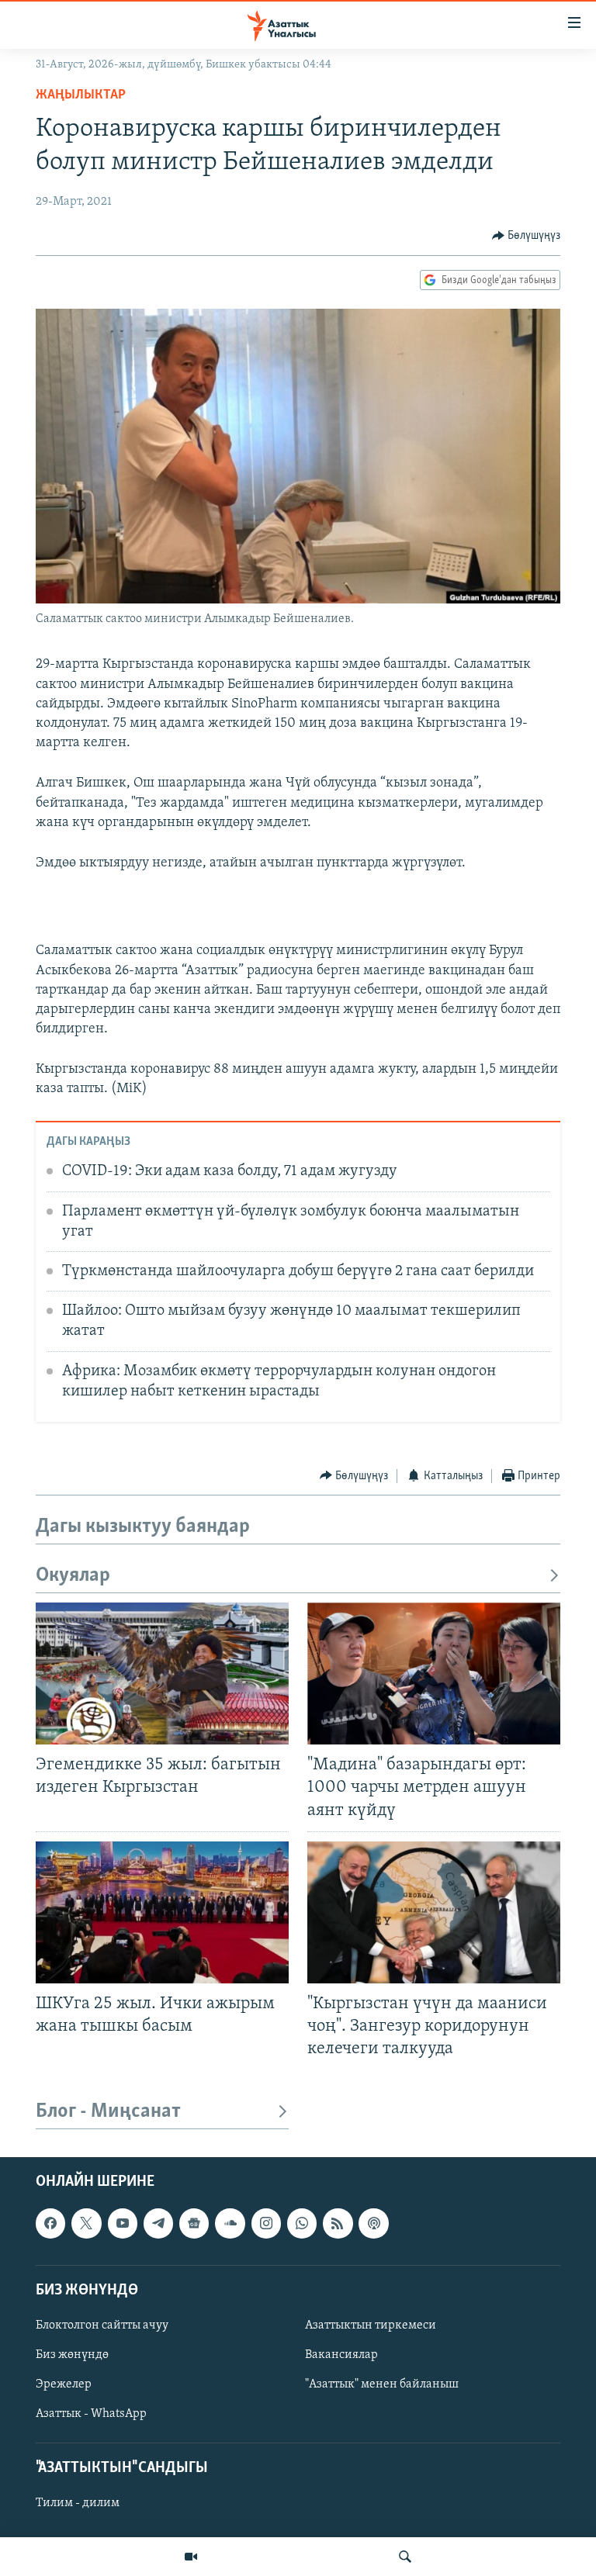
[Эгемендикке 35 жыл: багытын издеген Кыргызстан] (162, 1674)
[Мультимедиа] (191, 2557)
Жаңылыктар (81, 95)
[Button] (527, 236)
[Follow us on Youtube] (123, 2224)
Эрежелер (64, 2384)
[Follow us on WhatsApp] (302, 2224)
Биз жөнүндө (72, 2355)
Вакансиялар (341, 2355)
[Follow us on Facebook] (50, 2224)
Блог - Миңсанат (108, 2112)
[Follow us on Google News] (194, 2224)
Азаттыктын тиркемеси (371, 2325)
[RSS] (338, 2224)
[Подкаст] (373, 2224)
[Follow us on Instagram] (266, 2224)
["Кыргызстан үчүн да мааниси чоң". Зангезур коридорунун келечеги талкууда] (434, 1912)
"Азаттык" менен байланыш (382, 2384)
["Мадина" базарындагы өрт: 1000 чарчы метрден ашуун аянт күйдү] (434, 1674)
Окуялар (73, 1576)
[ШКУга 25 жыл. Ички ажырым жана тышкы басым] (162, 1912)
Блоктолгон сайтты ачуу (102, 2325)
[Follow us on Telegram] (158, 2224)
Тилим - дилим (78, 2504)
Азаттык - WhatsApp (91, 2414)
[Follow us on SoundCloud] (230, 2224)
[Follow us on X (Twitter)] (86, 2224)
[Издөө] (405, 2557)
